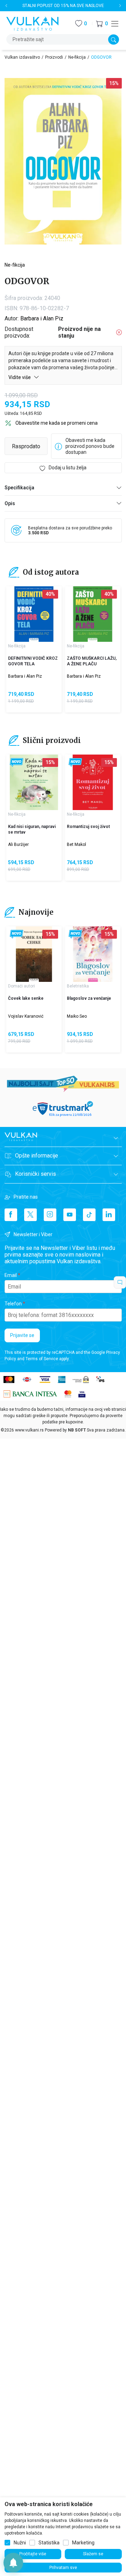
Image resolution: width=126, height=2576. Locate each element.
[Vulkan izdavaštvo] (33, 23)
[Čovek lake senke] (34, 954)
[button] (102, 24)
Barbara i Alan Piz (42, 318)
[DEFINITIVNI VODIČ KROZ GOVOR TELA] (34, 614)
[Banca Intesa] (30, 1393)
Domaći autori (22, 986)
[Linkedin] (109, 1215)
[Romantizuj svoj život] (93, 782)
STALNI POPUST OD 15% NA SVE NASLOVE (63, 6)
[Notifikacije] (13, 2563)
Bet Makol (76, 844)
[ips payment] (100, 1379)
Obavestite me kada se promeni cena (57, 423)
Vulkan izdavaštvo (22, 57)
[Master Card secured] (68, 1393)
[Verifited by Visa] (82, 1393)
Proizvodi (54, 57)
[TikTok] (89, 1215)
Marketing (83, 2543)
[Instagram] (50, 1215)
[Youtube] (70, 1215)
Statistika (49, 2543)
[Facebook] (11, 1215)
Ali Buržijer (18, 844)
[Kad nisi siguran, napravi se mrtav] (34, 782)
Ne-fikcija (77, 57)
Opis (10, 503)
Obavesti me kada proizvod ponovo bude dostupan (90, 446)
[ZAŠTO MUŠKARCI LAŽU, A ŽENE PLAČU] (93, 614)
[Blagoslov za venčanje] (93, 954)
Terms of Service (42, 1359)
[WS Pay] (81, 1379)
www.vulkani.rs (29, 1430)
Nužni (20, 2543)
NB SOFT (77, 1430)
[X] (30, 1215)
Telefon (13, 1304)
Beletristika (78, 986)
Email (11, 1275)
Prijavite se (22, 1335)
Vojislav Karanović (26, 1016)
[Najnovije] (17, 762)
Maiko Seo (77, 1016)
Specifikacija (19, 488)
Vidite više (20, 377)
